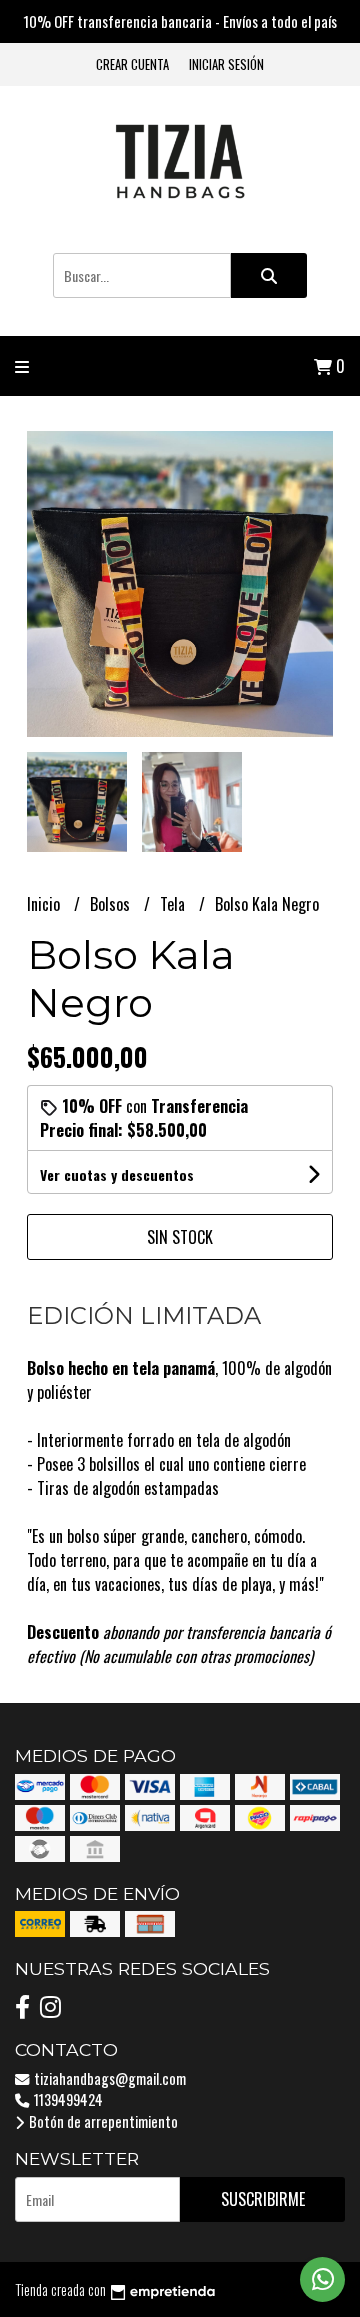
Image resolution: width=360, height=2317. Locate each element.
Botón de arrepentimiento (102, 2121)
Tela (174, 904)
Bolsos (112, 904)
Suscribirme (263, 2199)
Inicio (45, 904)
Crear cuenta (132, 64)
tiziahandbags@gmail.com (108, 2078)
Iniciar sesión (226, 64)
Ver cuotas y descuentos (117, 1174)
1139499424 (67, 2099)
